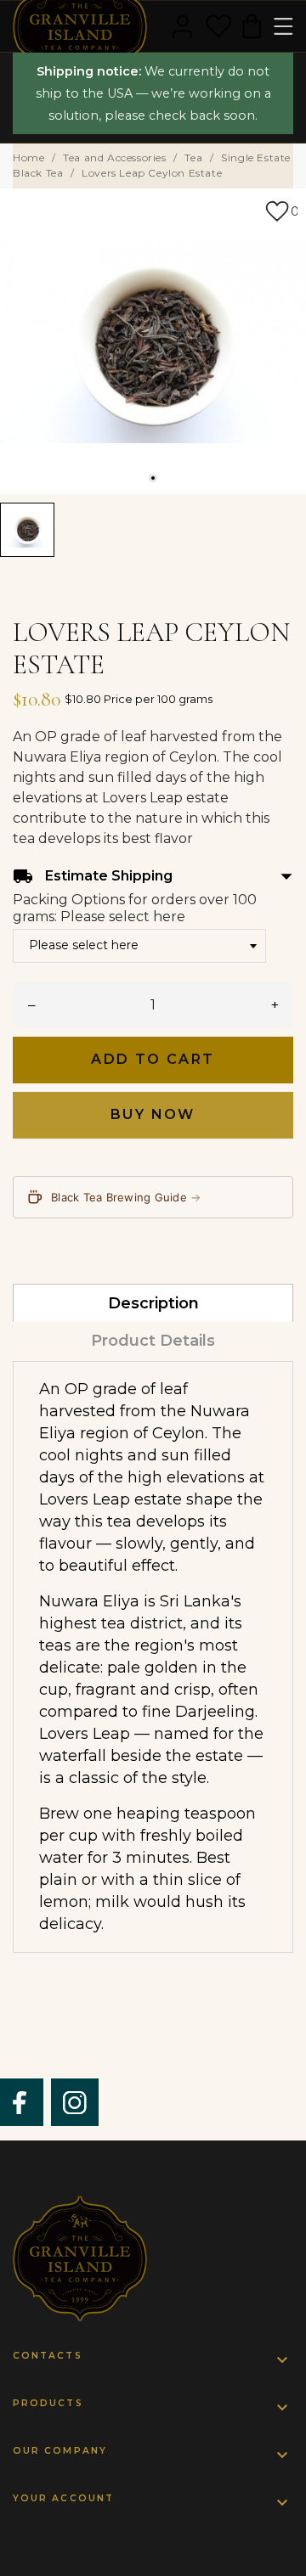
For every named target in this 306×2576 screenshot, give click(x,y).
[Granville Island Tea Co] (153, 2258)
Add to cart (153, 1059)
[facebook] (20, 2103)
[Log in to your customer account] (182, 26)
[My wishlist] (218, 26)
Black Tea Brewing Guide (126, 1197)
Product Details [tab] (153, 1341)
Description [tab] (153, 1303)
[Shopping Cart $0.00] (252, 26)
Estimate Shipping (153, 877)
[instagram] (75, 2103)
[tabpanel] (153, 341)
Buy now (153, 1114)
